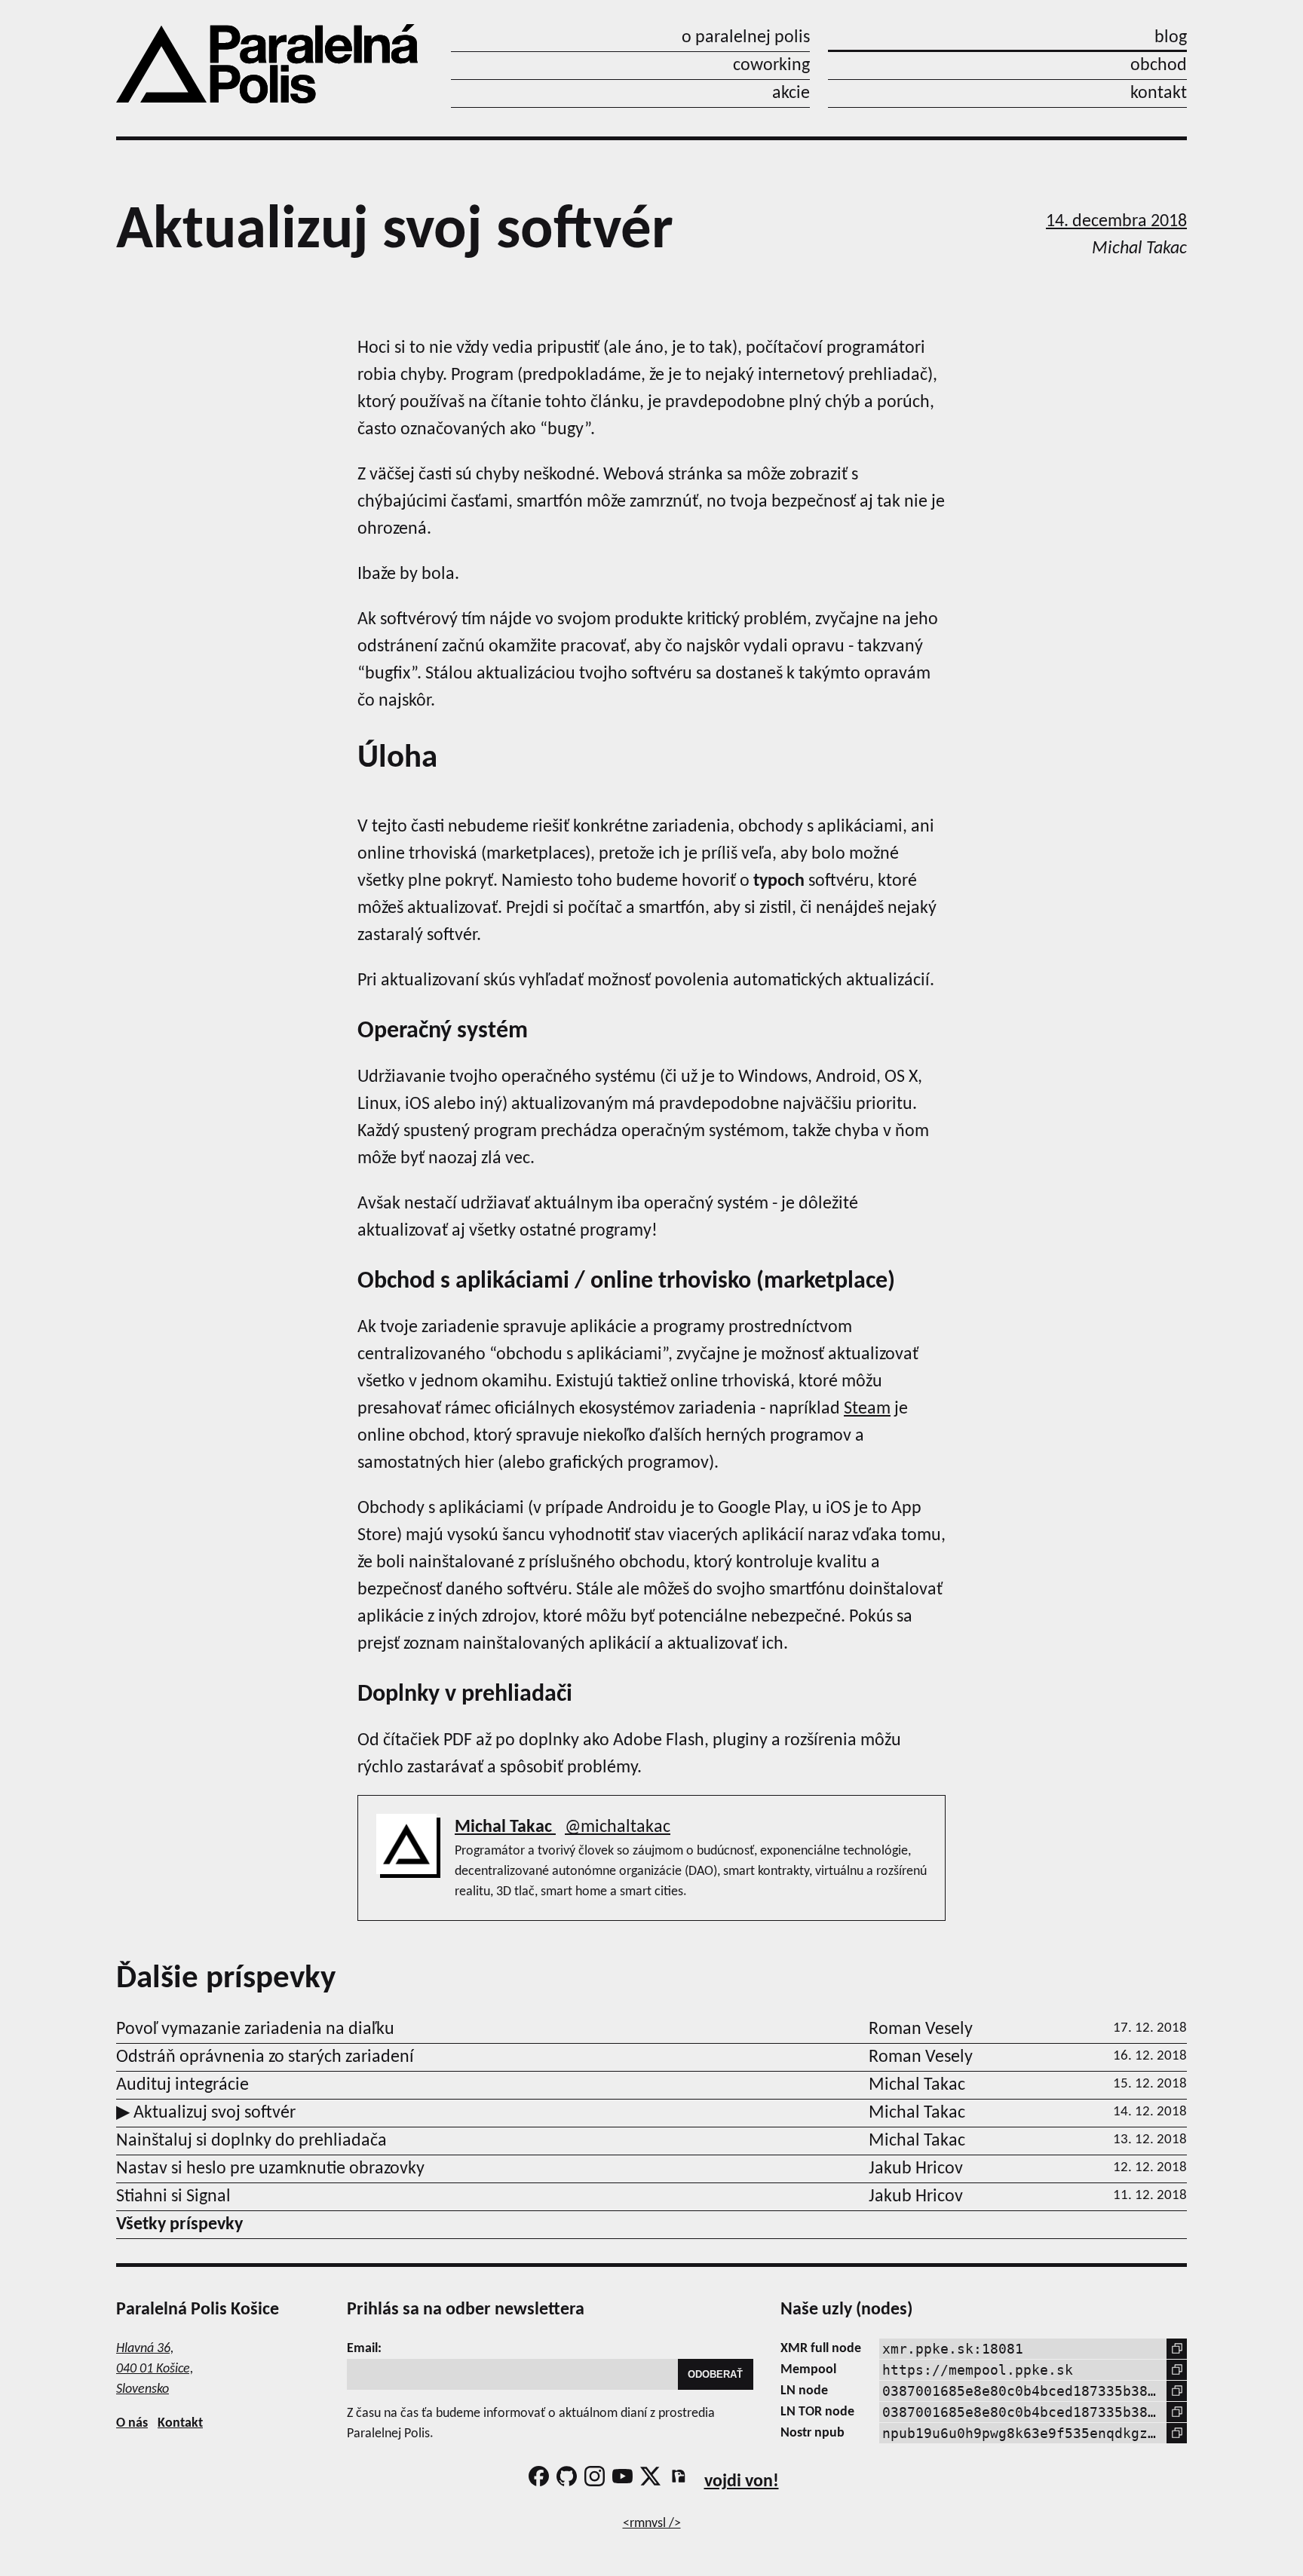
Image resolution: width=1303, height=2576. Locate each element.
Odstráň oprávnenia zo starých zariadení (265, 2057)
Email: (364, 2349)
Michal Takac (505, 1827)
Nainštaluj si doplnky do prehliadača (251, 2141)
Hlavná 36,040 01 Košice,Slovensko (155, 2369)
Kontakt (1159, 93)
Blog (1171, 38)
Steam (867, 1409)
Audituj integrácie (182, 2085)
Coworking (771, 66)
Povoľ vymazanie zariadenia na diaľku (255, 2029)
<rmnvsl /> (652, 2524)
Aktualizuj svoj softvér (213, 2113)
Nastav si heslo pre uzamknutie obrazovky (270, 2169)
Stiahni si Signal (173, 2197)
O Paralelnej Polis (746, 38)
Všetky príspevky (179, 2225)
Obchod (1159, 66)
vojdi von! (742, 2482)
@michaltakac (618, 1827)
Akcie (791, 93)
